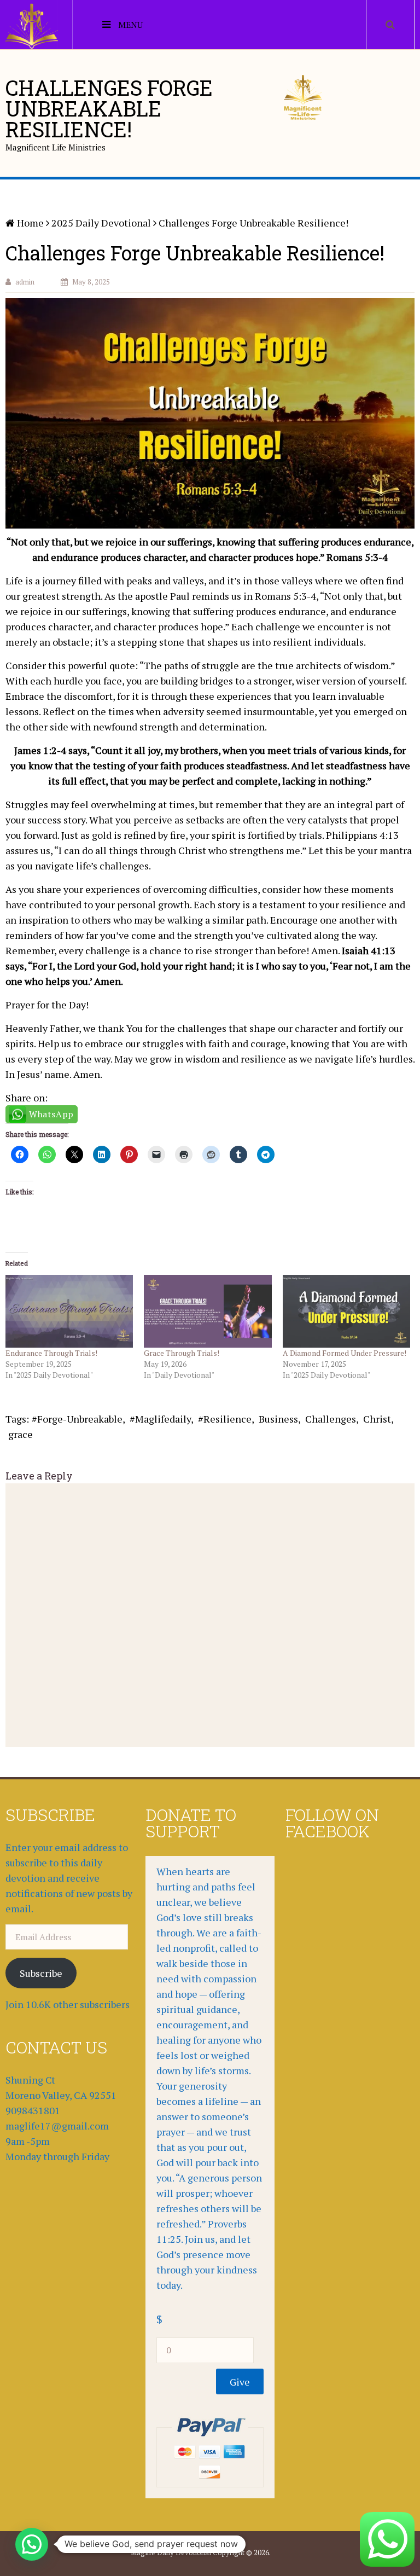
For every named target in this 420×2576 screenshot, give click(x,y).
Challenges (331, 1419)
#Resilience (225, 1419)
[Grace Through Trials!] (208, 1311)
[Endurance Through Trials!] (69, 1311)
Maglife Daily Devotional (171, 2552)
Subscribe (41, 1973)
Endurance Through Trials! (51, 1353)
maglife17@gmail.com (57, 2126)
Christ (377, 1419)
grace (21, 1434)
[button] (32, 2544)
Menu (130, 25)
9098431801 (33, 2110)
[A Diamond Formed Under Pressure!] (346, 1311)
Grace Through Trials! (182, 1353)
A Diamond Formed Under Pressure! (345, 1353)
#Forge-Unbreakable (77, 1419)
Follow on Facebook (332, 1823)
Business (278, 1419)
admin (25, 282)
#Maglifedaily (160, 1419)
